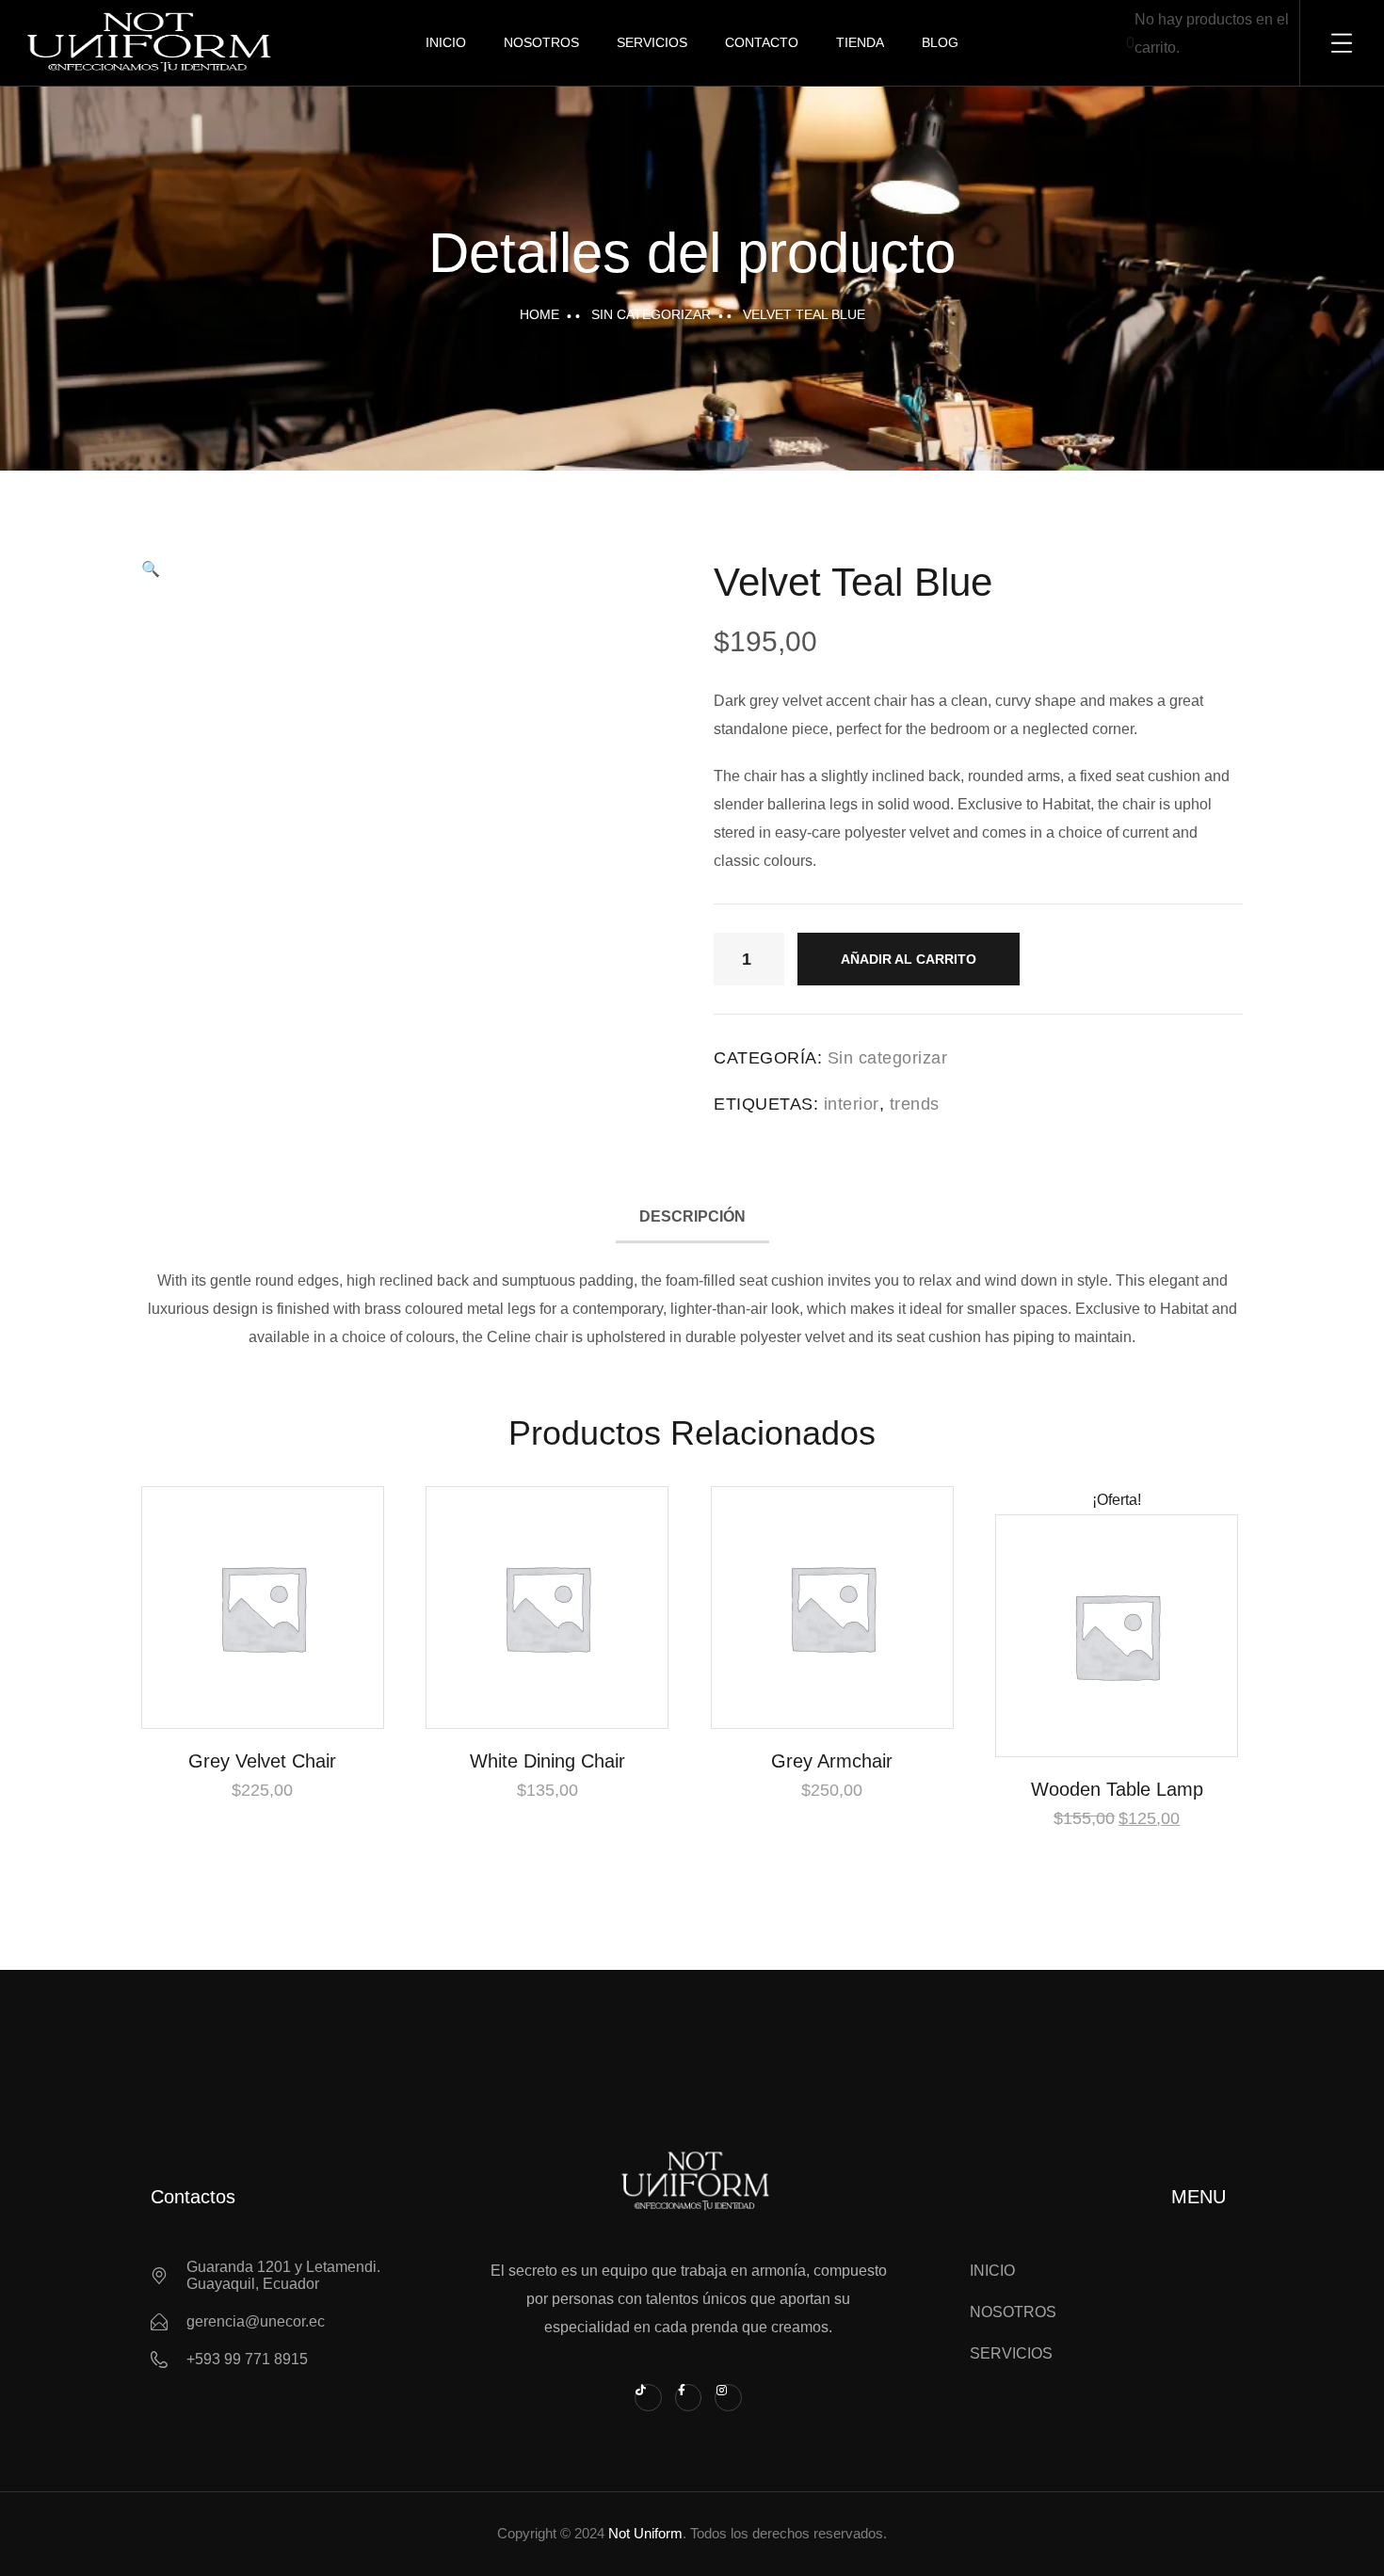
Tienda (860, 42)
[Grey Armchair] (832, 1608)
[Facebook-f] (689, 2398)
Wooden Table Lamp (1117, 1789)
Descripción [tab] (692, 1216)
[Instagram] (728, 2398)
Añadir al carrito (909, 959)
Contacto (762, 42)
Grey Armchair (832, 1761)
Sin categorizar (651, 314)
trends (915, 1104)
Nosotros (541, 42)
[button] (151, 569)
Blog (940, 42)
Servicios (652, 42)
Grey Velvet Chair (262, 1761)
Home (539, 314)
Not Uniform (645, 2533)
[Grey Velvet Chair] (263, 1608)
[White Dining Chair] (547, 1608)
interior (852, 1104)
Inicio (446, 42)
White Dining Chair (547, 1761)
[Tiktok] (648, 2398)
